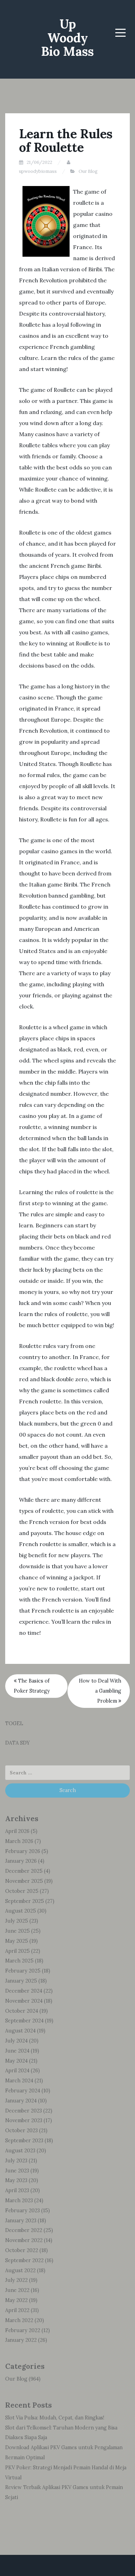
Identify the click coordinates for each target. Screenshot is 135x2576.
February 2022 (23, 2330)
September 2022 (24, 2260)
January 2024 (21, 2101)
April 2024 (17, 2071)
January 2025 (21, 1981)
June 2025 (17, 1931)
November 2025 (24, 1881)
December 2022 (24, 2230)
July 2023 (16, 2161)
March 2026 (19, 1841)
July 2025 (17, 1921)
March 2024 (19, 2081)
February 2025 (23, 1971)
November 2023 (24, 2120)
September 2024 (24, 2021)
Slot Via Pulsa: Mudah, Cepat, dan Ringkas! (55, 2418)
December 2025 (24, 1871)
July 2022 (16, 2280)
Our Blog (88, 171)
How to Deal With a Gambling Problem (100, 1691)
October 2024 (22, 2011)
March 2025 (19, 1961)
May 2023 (16, 2180)
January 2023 (21, 2221)
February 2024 (23, 2091)
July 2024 (16, 2041)
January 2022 (21, 2340)
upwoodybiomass (38, 171)
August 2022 (20, 2270)
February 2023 (22, 2211)
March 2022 (19, 2320)
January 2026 (21, 1861)
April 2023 (17, 2190)
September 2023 (24, 2141)
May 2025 (17, 1941)
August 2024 (20, 2031)
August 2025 (21, 1911)
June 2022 (17, 2290)
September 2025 (25, 1901)
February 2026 (23, 1851)
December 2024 (24, 1991)
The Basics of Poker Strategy (32, 1686)
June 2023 (17, 2171)
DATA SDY (17, 1743)
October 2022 (22, 2250)
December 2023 (24, 2111)
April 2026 (17, 1831)
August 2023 (20, 2151)
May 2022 (16, 2300)
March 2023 (19, 2200)
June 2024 (17, 2051)
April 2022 (17, 2310)
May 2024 (16, 2061)
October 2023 (21, 2131)
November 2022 (24, 2240)
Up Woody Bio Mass (67, 38)
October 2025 (22, 1891)
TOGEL (14, 1723)
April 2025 (17, 1951)
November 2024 (24, 2001)
